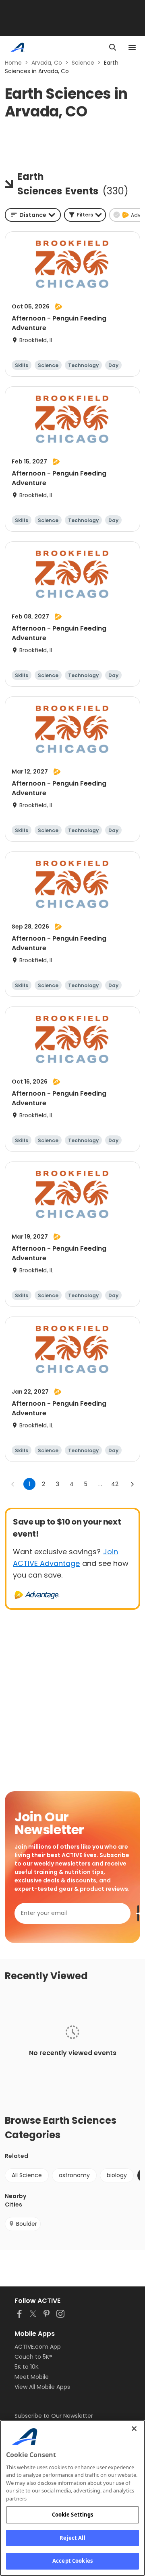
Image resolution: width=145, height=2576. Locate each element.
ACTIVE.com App (38, 2347)
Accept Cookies (72, 2561)
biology (117, 2175)
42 (115, 1484)
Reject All (72, 2538)
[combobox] (33, 215)
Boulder (27, 2224)
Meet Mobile (32, 2377)
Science (83, 63)
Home (13, 63)
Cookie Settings (73, 2515)
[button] (85, 215)
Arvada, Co (47, 63)
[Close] (134, 2429)
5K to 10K (27, 2367)
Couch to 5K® (33, 2357)
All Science (27, 2175)
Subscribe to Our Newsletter (54, 2416)
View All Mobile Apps (42, 2387)
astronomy (74, 2175)
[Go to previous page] (13, 1484)
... (100, 1484)
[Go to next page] (132, 1484)
